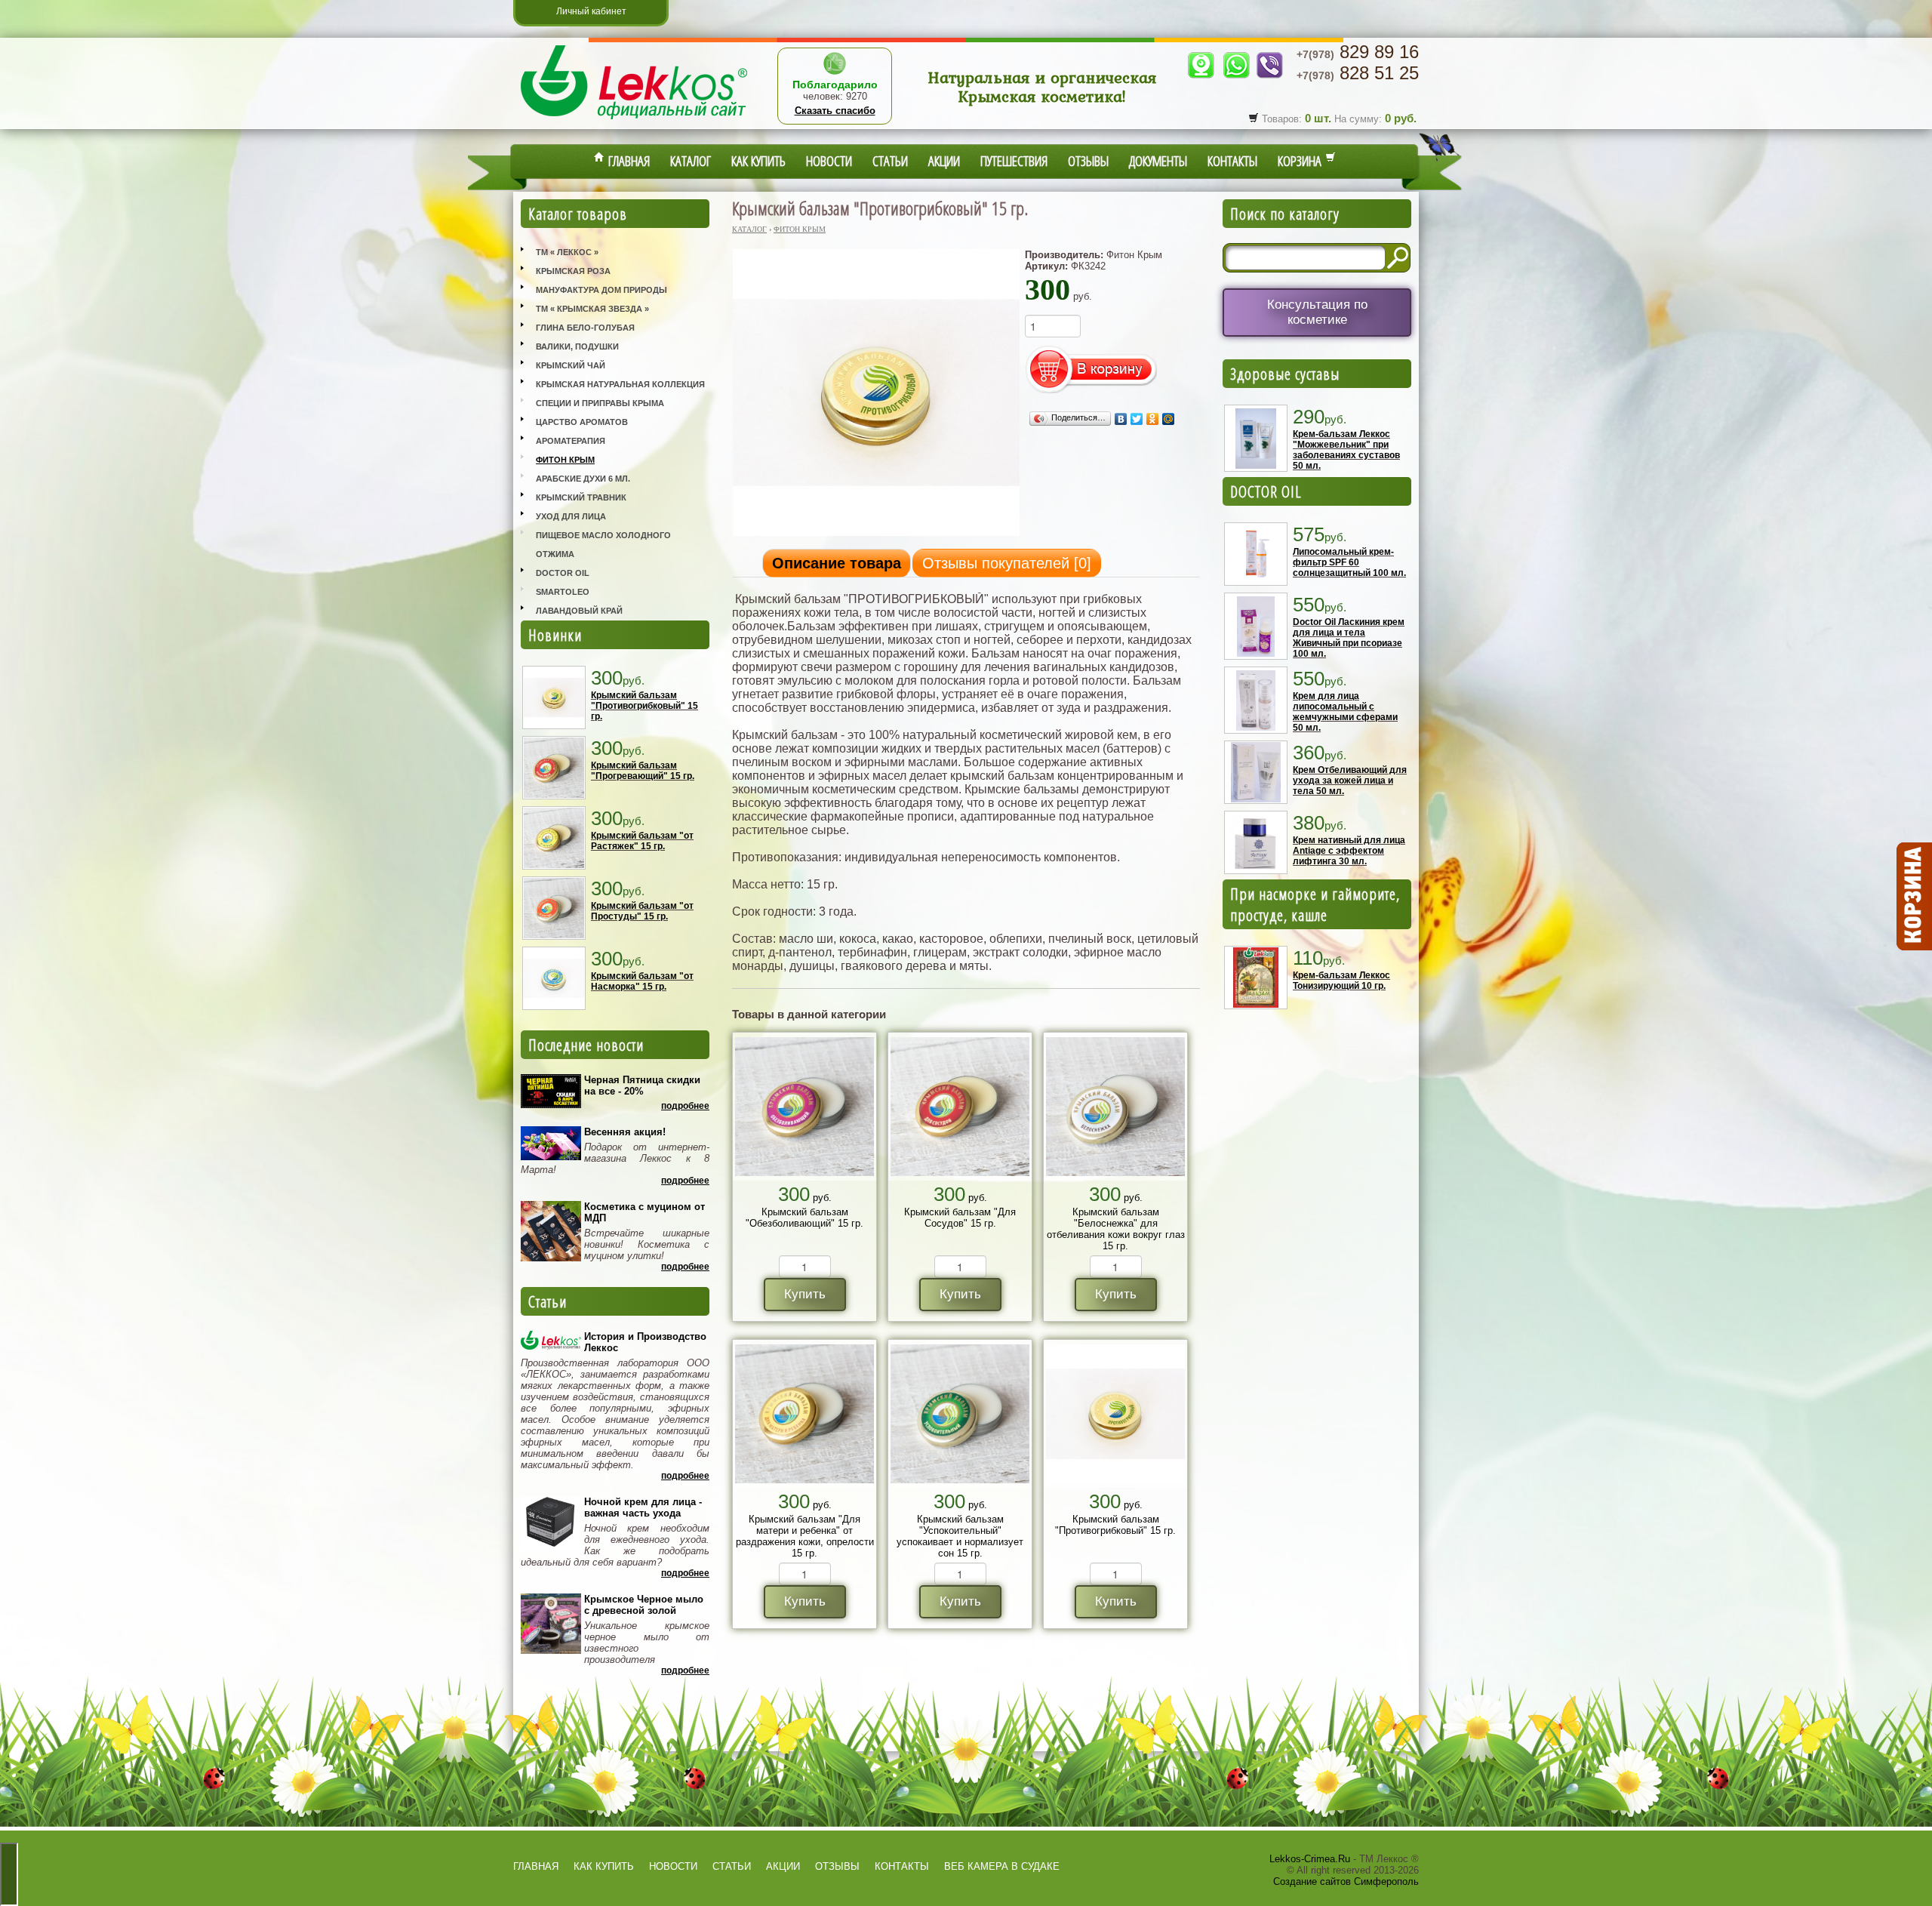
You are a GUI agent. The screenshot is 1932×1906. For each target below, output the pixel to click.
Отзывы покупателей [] (1007, 563)
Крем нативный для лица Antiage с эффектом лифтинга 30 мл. (1349, 851)
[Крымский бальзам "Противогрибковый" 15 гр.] (876, 535)
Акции (944, 161)
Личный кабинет (591, 11)
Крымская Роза (573, 271)
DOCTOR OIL (1266, 491)
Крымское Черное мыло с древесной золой (644, 1605)
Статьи (890, 161)
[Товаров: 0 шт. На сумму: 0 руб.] (1913, 897)
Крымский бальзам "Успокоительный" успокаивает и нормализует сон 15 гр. (960, 1536)
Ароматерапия (571, 441)
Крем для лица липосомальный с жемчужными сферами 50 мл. (1345, 712)
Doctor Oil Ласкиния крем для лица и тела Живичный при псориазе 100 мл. (1349, 638)
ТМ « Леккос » (567, 252)
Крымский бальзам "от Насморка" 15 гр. (642, 981)
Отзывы (1088, 161)
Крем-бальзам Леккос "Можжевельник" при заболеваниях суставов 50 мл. (1346, 450)
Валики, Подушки (577, 346)
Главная (627, 161)
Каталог (691, 161)
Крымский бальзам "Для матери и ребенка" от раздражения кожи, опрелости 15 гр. (805, 1536)
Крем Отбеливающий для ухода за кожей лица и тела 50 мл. (1350, 781)
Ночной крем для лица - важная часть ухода (643, 1507)
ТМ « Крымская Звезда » (592, 309)
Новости (829, 161)
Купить (805, 1294)
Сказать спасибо (835, 111)
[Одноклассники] (1153, 419)
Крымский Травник (581, 497)
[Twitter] (1137, 419)
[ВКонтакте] (1121, 419)
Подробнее (685, 1106)
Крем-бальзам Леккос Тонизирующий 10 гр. (1341, 981)
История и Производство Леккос (645, 1342)
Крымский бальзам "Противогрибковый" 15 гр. (645, 706)
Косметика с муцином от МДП (645, 1212)
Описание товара (837, 563)
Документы (1158, 161)
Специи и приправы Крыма (600, 403)
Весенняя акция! (625, 1132)
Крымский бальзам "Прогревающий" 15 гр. (643, 771)
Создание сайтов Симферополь (1346, 1881)
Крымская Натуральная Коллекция (620, 384)
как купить (604, 1866)
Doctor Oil (563, 573)
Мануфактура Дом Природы (601, 290)
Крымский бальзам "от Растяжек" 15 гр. (642, 841)
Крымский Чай (571, 365)
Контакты (1232, 161)
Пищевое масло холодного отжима (603, 545)
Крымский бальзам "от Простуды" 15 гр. (642, 911)
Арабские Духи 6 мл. (583, 479)
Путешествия (1014, 161)
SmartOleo (563, 592)
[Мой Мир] (1169, 419)
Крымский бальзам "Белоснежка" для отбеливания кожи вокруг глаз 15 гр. (1116, 1229)
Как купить (758, 161)
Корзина (1301, 161)
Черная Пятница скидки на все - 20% (642, 1085)
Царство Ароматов (582, 422)
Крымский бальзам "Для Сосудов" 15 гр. (960, 1218)
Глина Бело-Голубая (585, 328)
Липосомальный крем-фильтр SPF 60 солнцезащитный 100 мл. (1349, 562)
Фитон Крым (565, 460)
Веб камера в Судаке (1002, 1866)
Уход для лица (571, 516)
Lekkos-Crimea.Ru (1310, 1859)
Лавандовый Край (579, 611)
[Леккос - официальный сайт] (634, 121)
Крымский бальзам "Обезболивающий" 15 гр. (804, 1218)
